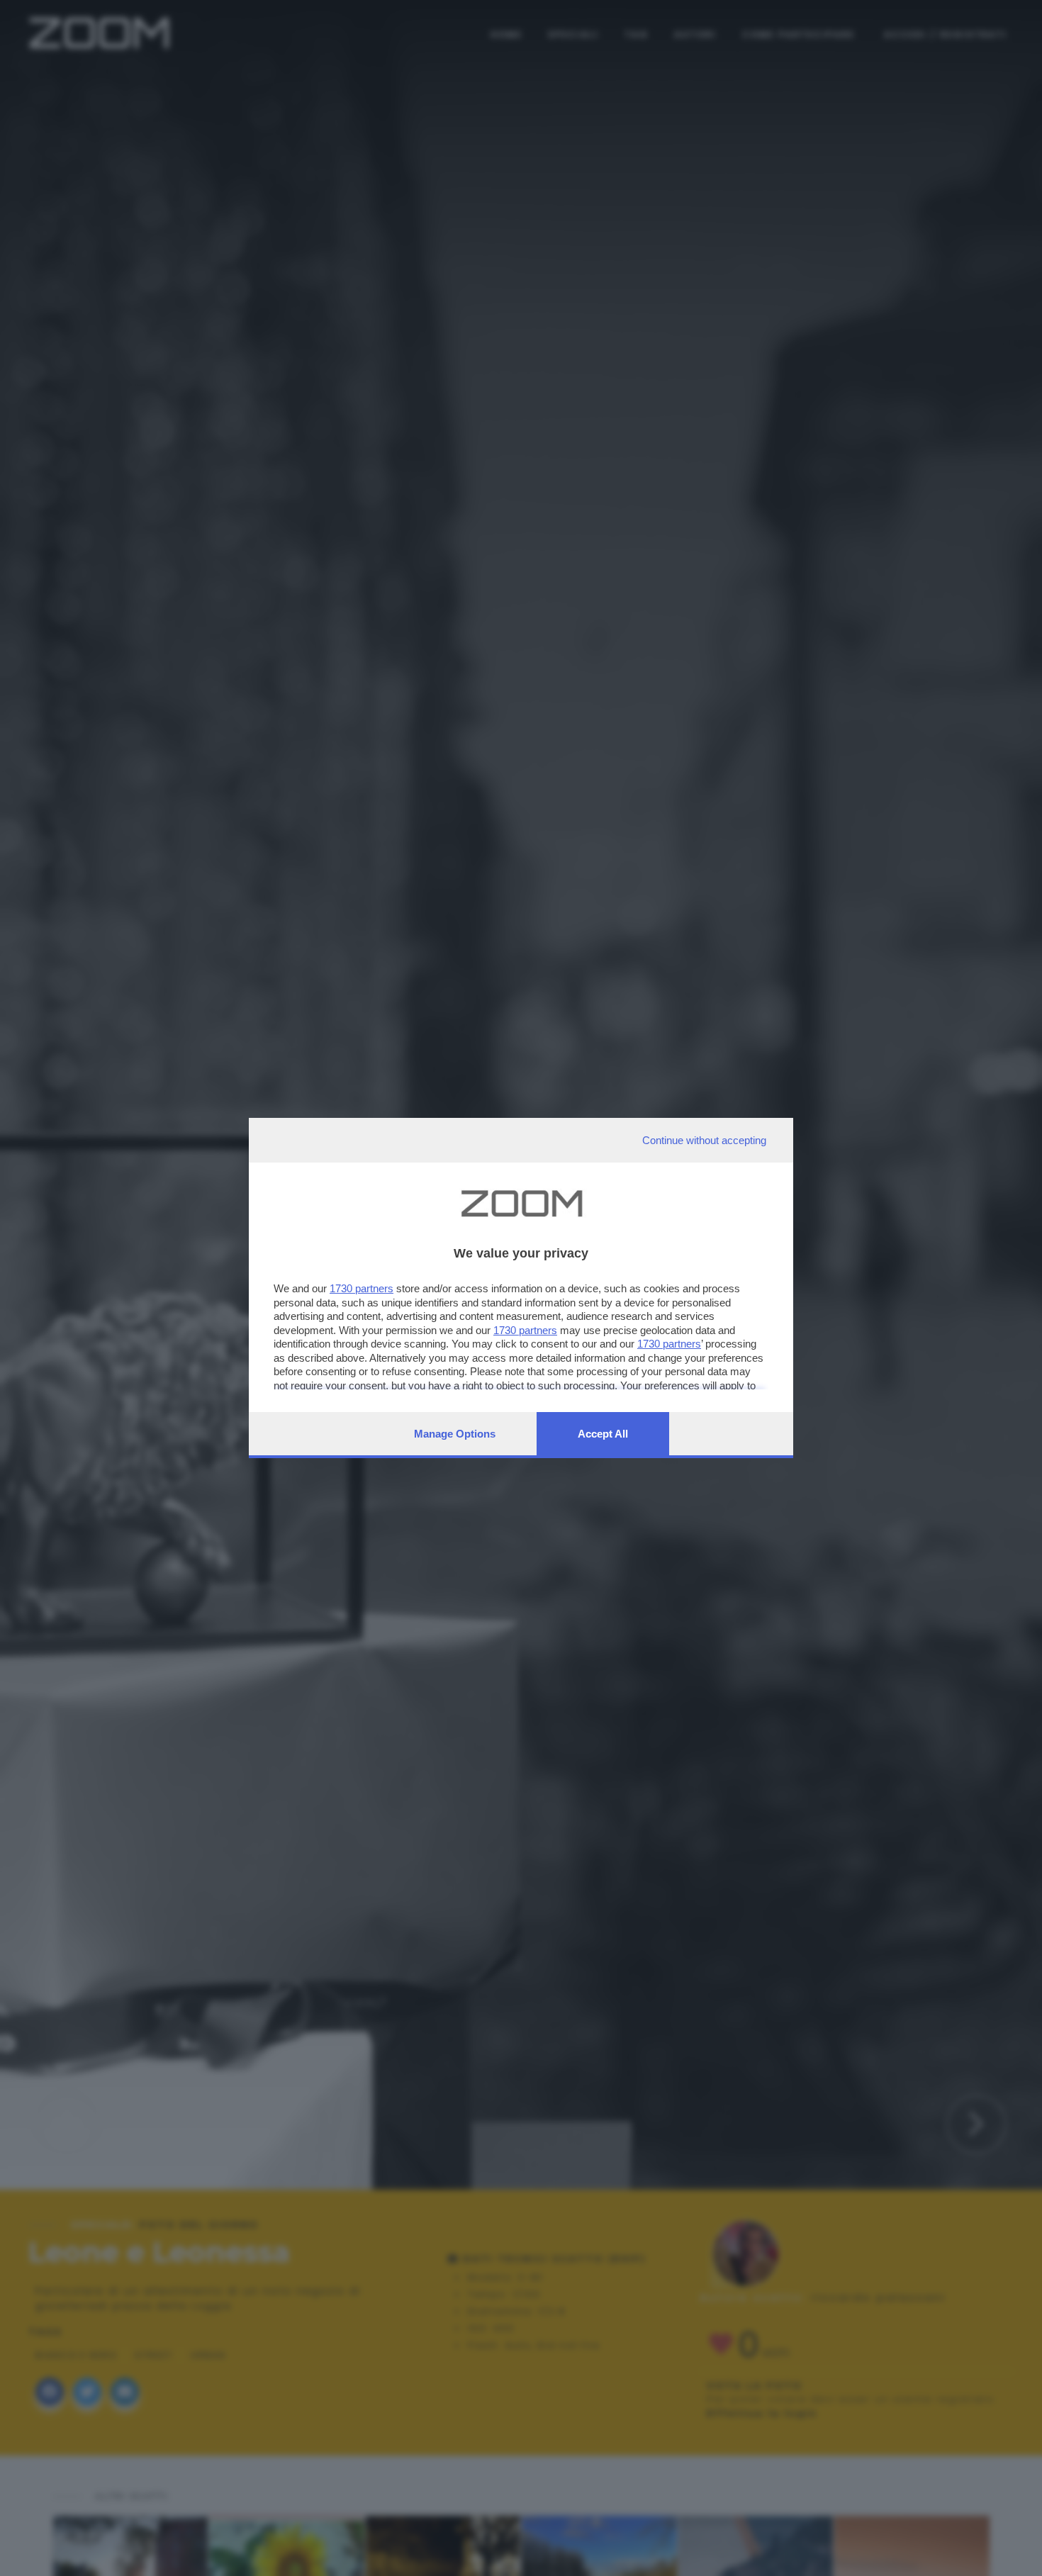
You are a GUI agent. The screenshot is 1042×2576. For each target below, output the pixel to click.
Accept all (603, 1434)
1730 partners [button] (362, 1288)
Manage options (455, 1434)
